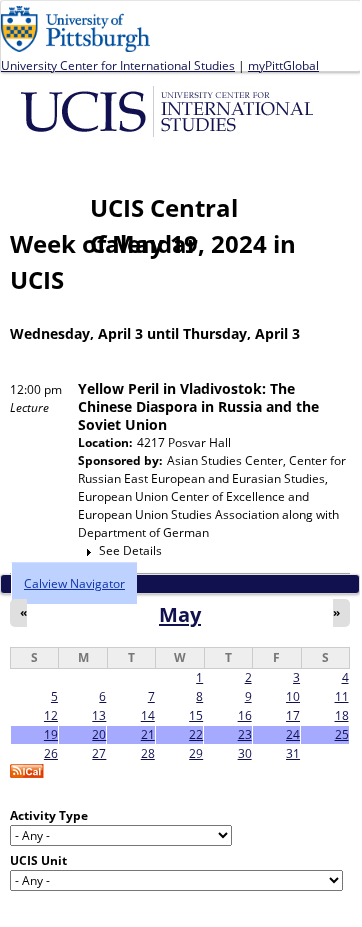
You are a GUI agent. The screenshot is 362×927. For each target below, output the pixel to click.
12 (51, 715)
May (180, 614)
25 (342, 734)
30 (245, 753)
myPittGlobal (283, 65)
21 (148, 734)
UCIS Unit (38, 860)
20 (99, 734)
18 (342, 715)
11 (342, 696)
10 (293, 696)
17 (293, 715)
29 (196, 753)
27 (99, 753)
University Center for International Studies (118, 65)
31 (293, 753)
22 (196, 734)
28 (148, 753)
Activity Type (49, 815)
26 (51, 753)
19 (51, 734)
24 (293, 734)
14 (148, 715)
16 (245, 715)
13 (99, 715)
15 (196, 715)
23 (245, 734)
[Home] (170, 110)
